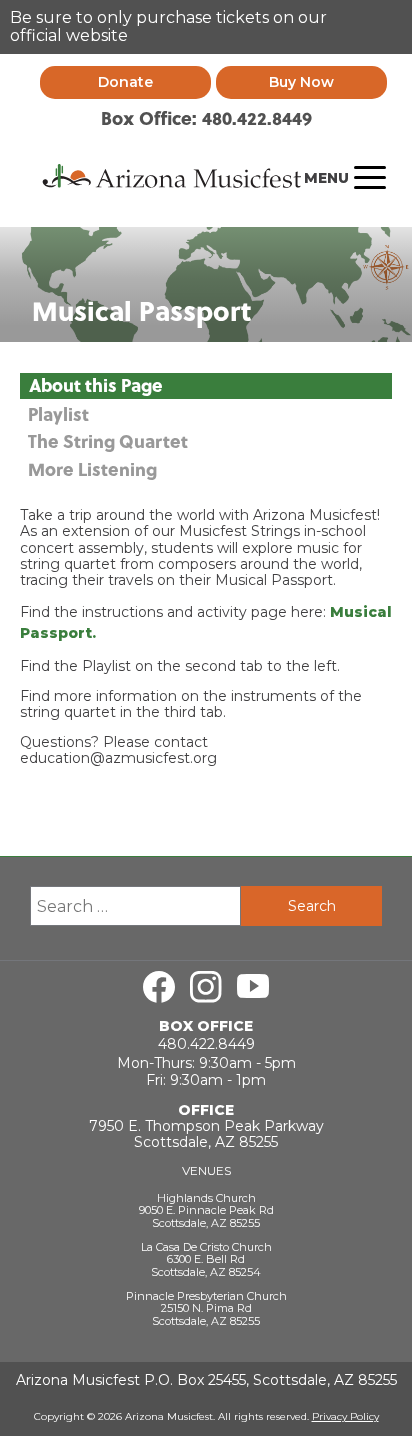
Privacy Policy (345, 1416)
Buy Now (301, 82)
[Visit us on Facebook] (159, 987)
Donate (125, 82)
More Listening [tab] (92, 470)
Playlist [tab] (58, 415)
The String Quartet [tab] (108, 442)
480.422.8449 (206, 1044)
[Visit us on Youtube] (253, 987)
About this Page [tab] (96, 385)
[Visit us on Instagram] (206, 987)
